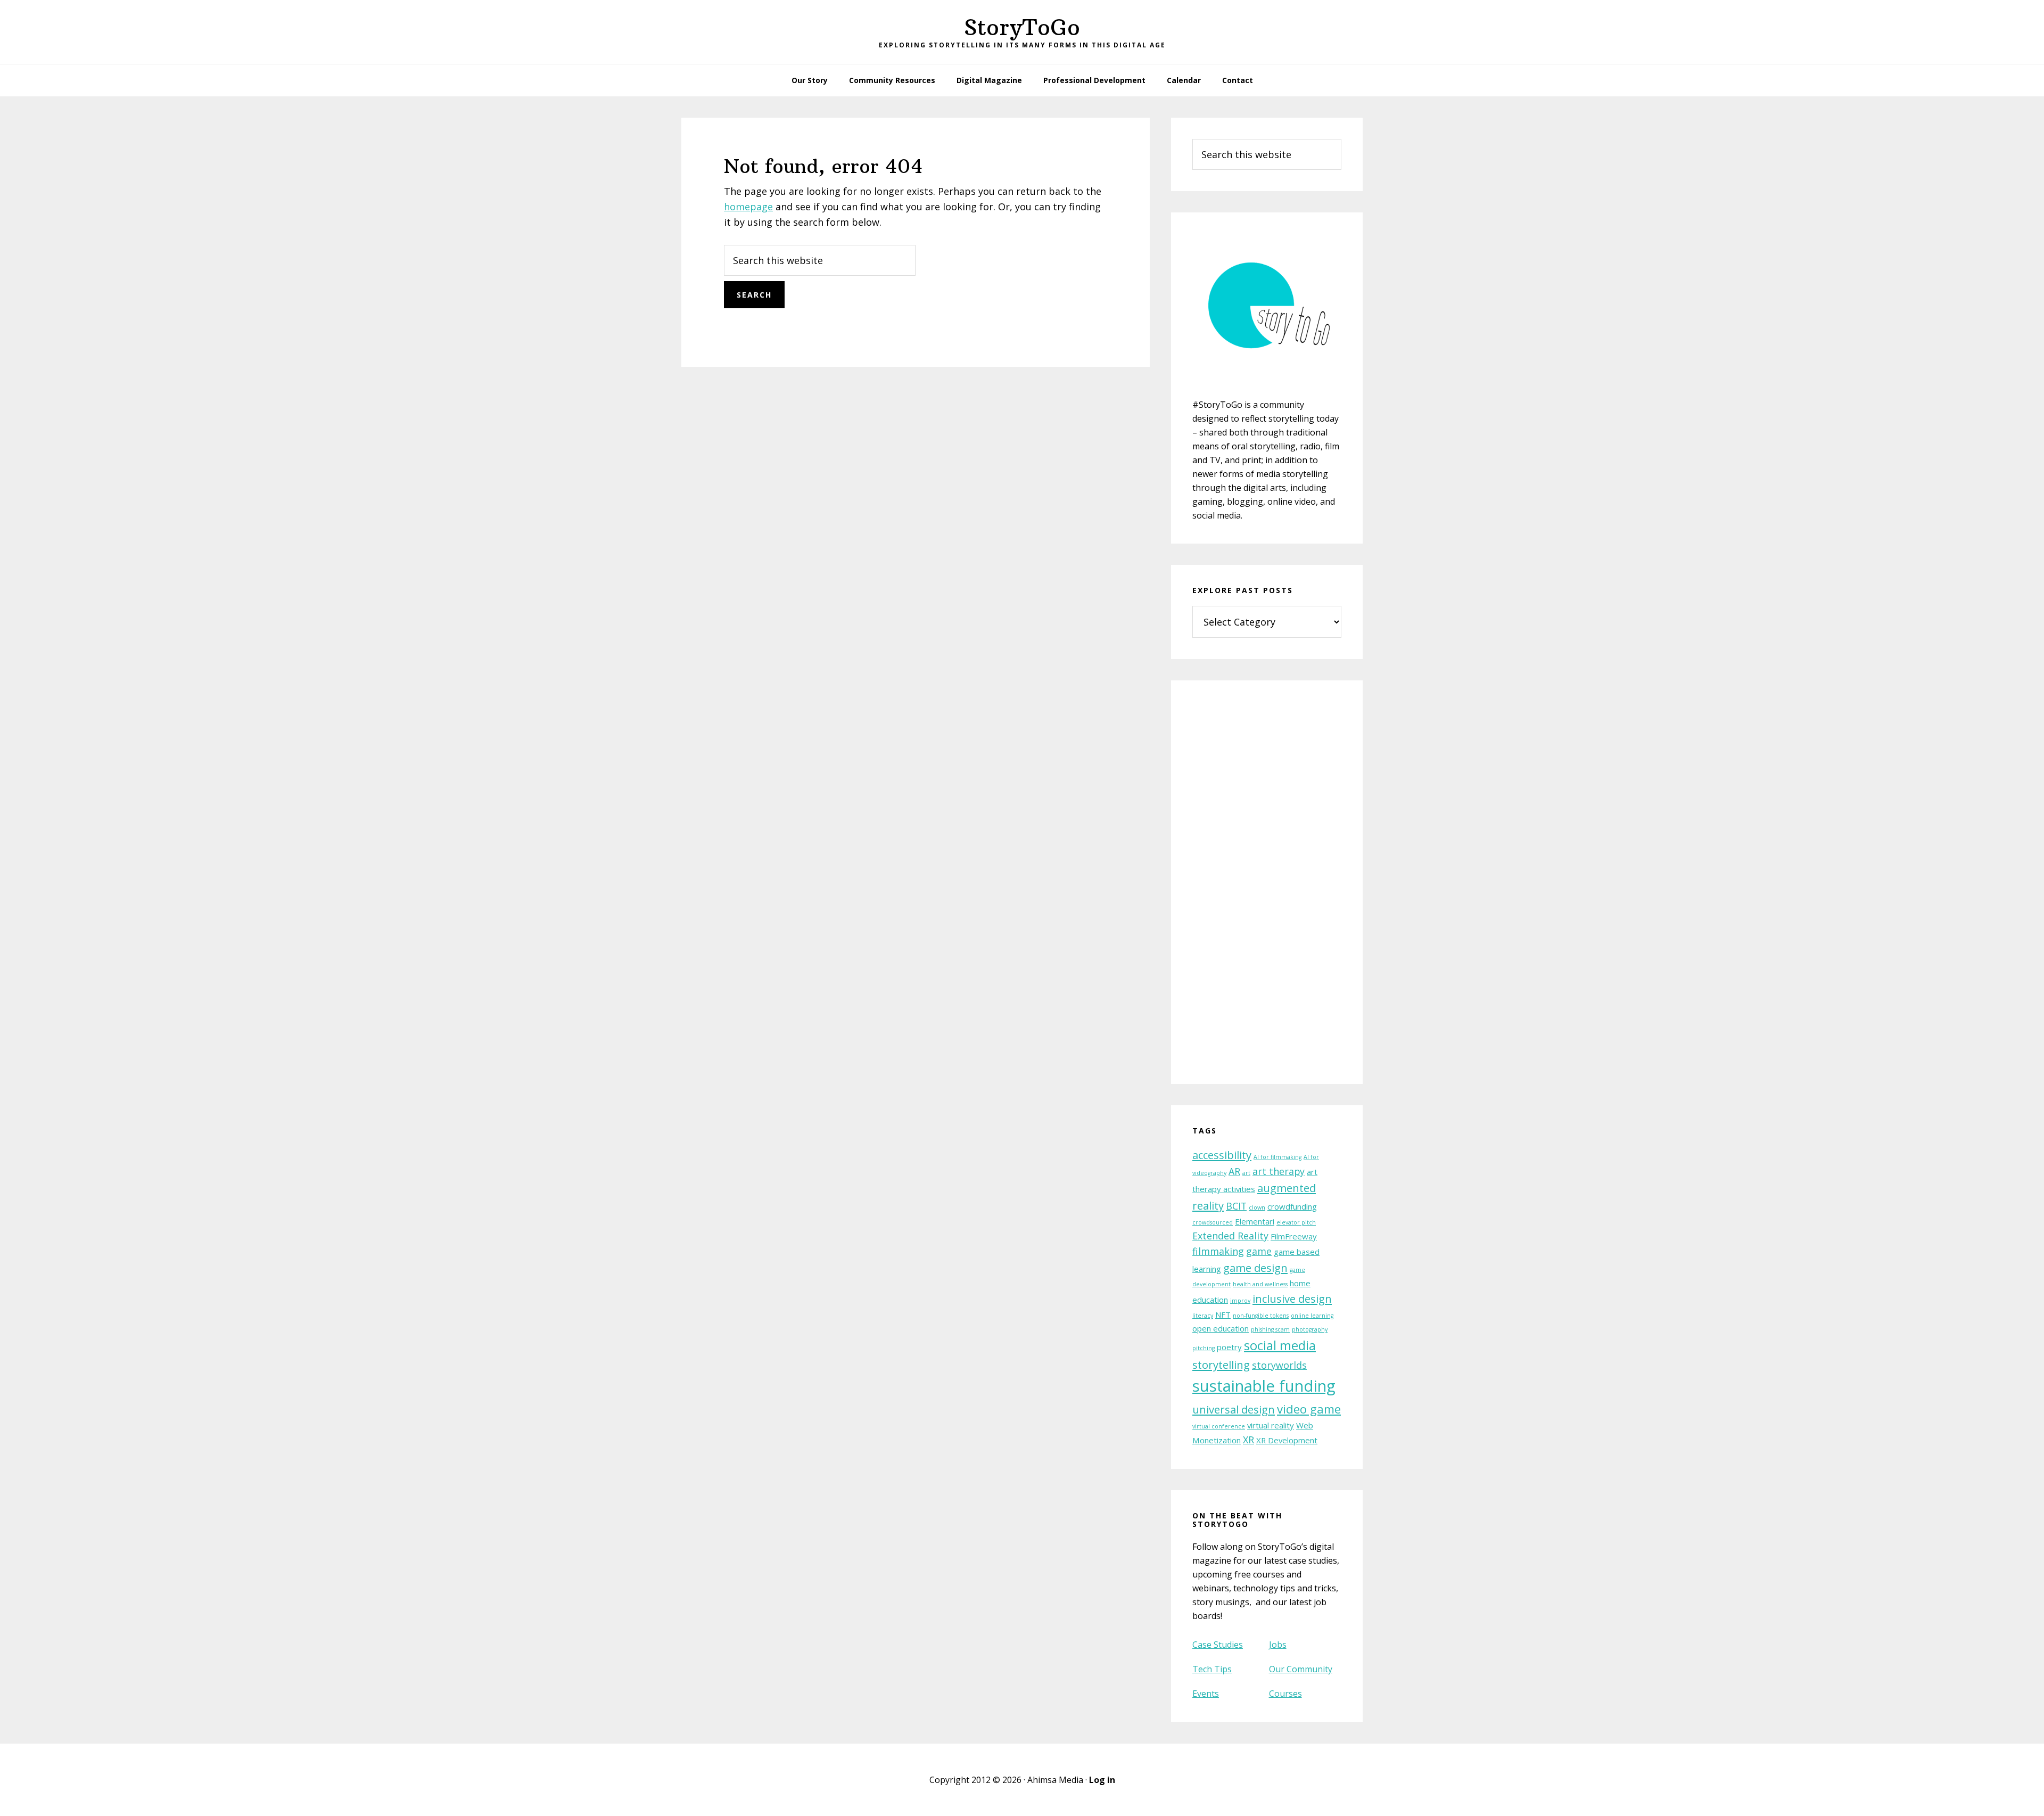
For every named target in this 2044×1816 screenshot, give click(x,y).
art (1246, 1173)
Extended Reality (1230, 1236)
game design (1255, 1268)
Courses (1285, 1694)
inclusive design (1292, 1299)
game (1259, 1251)
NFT (1223, 1314)
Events (1206, 1694)
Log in (1102, 1780)
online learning (1312, 1316)
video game (1309, 1409)
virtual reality (1271, 1425)
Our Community (1301, 1669)
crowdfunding (1292, 1206)
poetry (1229, 1347)
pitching (1204, 1348)
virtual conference (1219, 1426)
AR (1234, 1171)
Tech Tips (1212, 1669)
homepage (748, 207)
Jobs (1278, 1645)
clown (1257, 1207)
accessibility (1222, 1155)
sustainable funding (1264, 1386)
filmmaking (1218, 1251)
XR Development (1287, 1440)
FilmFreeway (1294, 1236)
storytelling (1221, 1365)
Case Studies (1218, 1645)
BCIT (1236, 1206)
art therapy (1279, 1171)
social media (1280, 1345)
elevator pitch (1296, 1222)
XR (1248, 1440)
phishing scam (1270, 1329)
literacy (1203, 1316)
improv (1240, 1301)
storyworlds (1279, 1365)
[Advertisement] (1267, 889)
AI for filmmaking (1278, 1157)
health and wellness (1260, 1284)
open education (1221, 1328)
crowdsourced (1213, 1222)
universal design (1234, 1409)
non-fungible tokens (1261, 1316)
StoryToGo (1022, 27)
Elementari (1255, 1221)
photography (1310, 1329)
